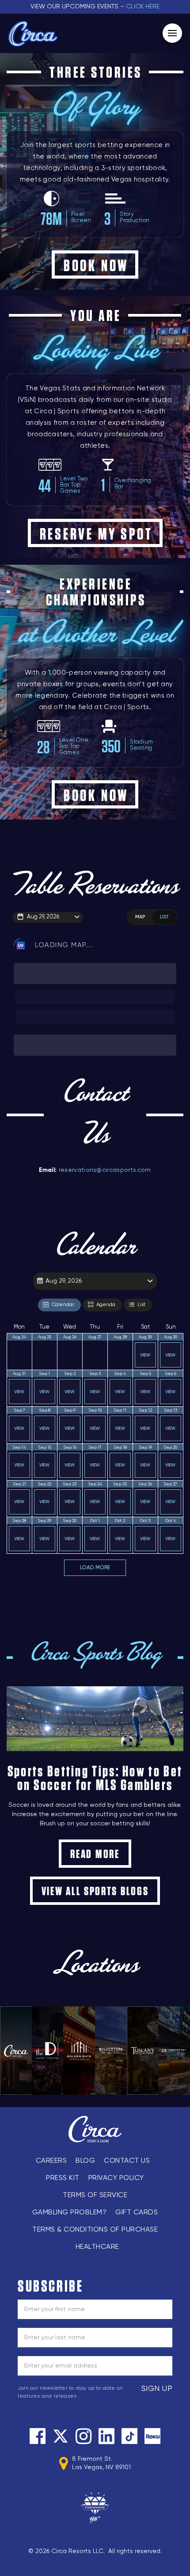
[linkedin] (106, 2436)
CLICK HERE (143, 7)
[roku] (152, 2436)
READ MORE (95, 1854)
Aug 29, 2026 (43, 917)
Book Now (96, 265)
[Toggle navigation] (172, 33)
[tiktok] (129, 2436)
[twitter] (61, 2436)
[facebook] (38, 2436)
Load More (95, 1568)
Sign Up (157, 2389)
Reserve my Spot (96, 534)
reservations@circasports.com (105, 1170)
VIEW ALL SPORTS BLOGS (95, 1891)
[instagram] (84, 2436)
